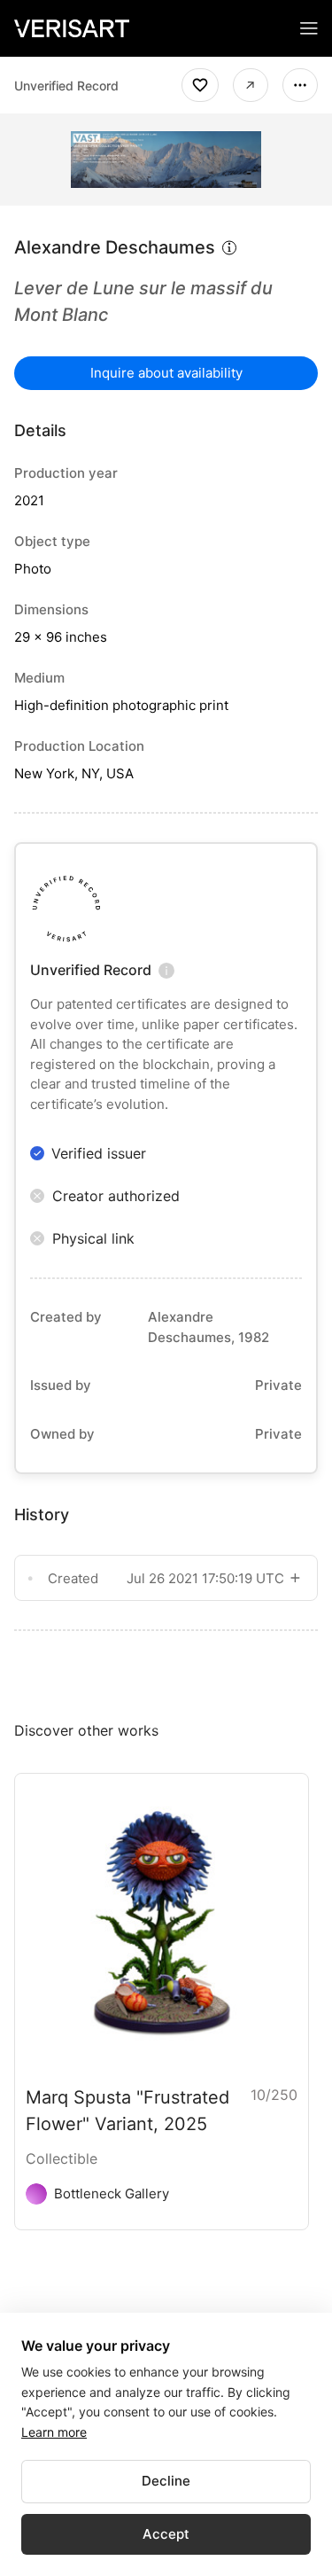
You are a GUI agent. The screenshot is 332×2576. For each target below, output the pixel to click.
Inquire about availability (166, 373)
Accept (166, 2534)
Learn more (54, 2432)
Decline (166, 2481)
